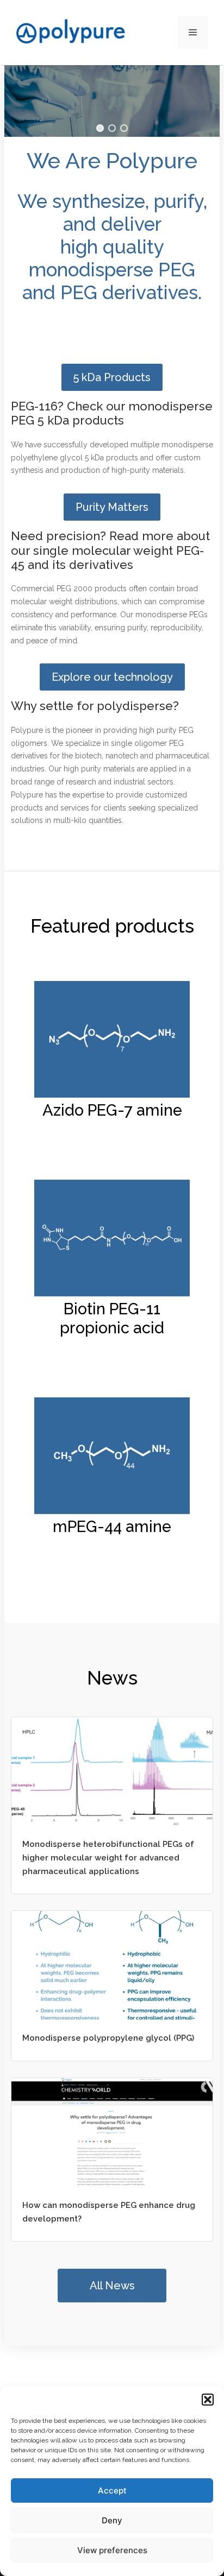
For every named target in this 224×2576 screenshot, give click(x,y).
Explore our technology (112, 677)
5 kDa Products (112, 377)
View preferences (112, 2550)
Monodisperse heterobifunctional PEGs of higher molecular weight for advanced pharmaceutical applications (108, 1858)
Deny (112, 2520)
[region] (112, 101)
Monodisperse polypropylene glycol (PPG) (108, 2038)
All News (112, 2286)
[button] (208, 2400)
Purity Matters (112, 507)
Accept (112, 2490)
